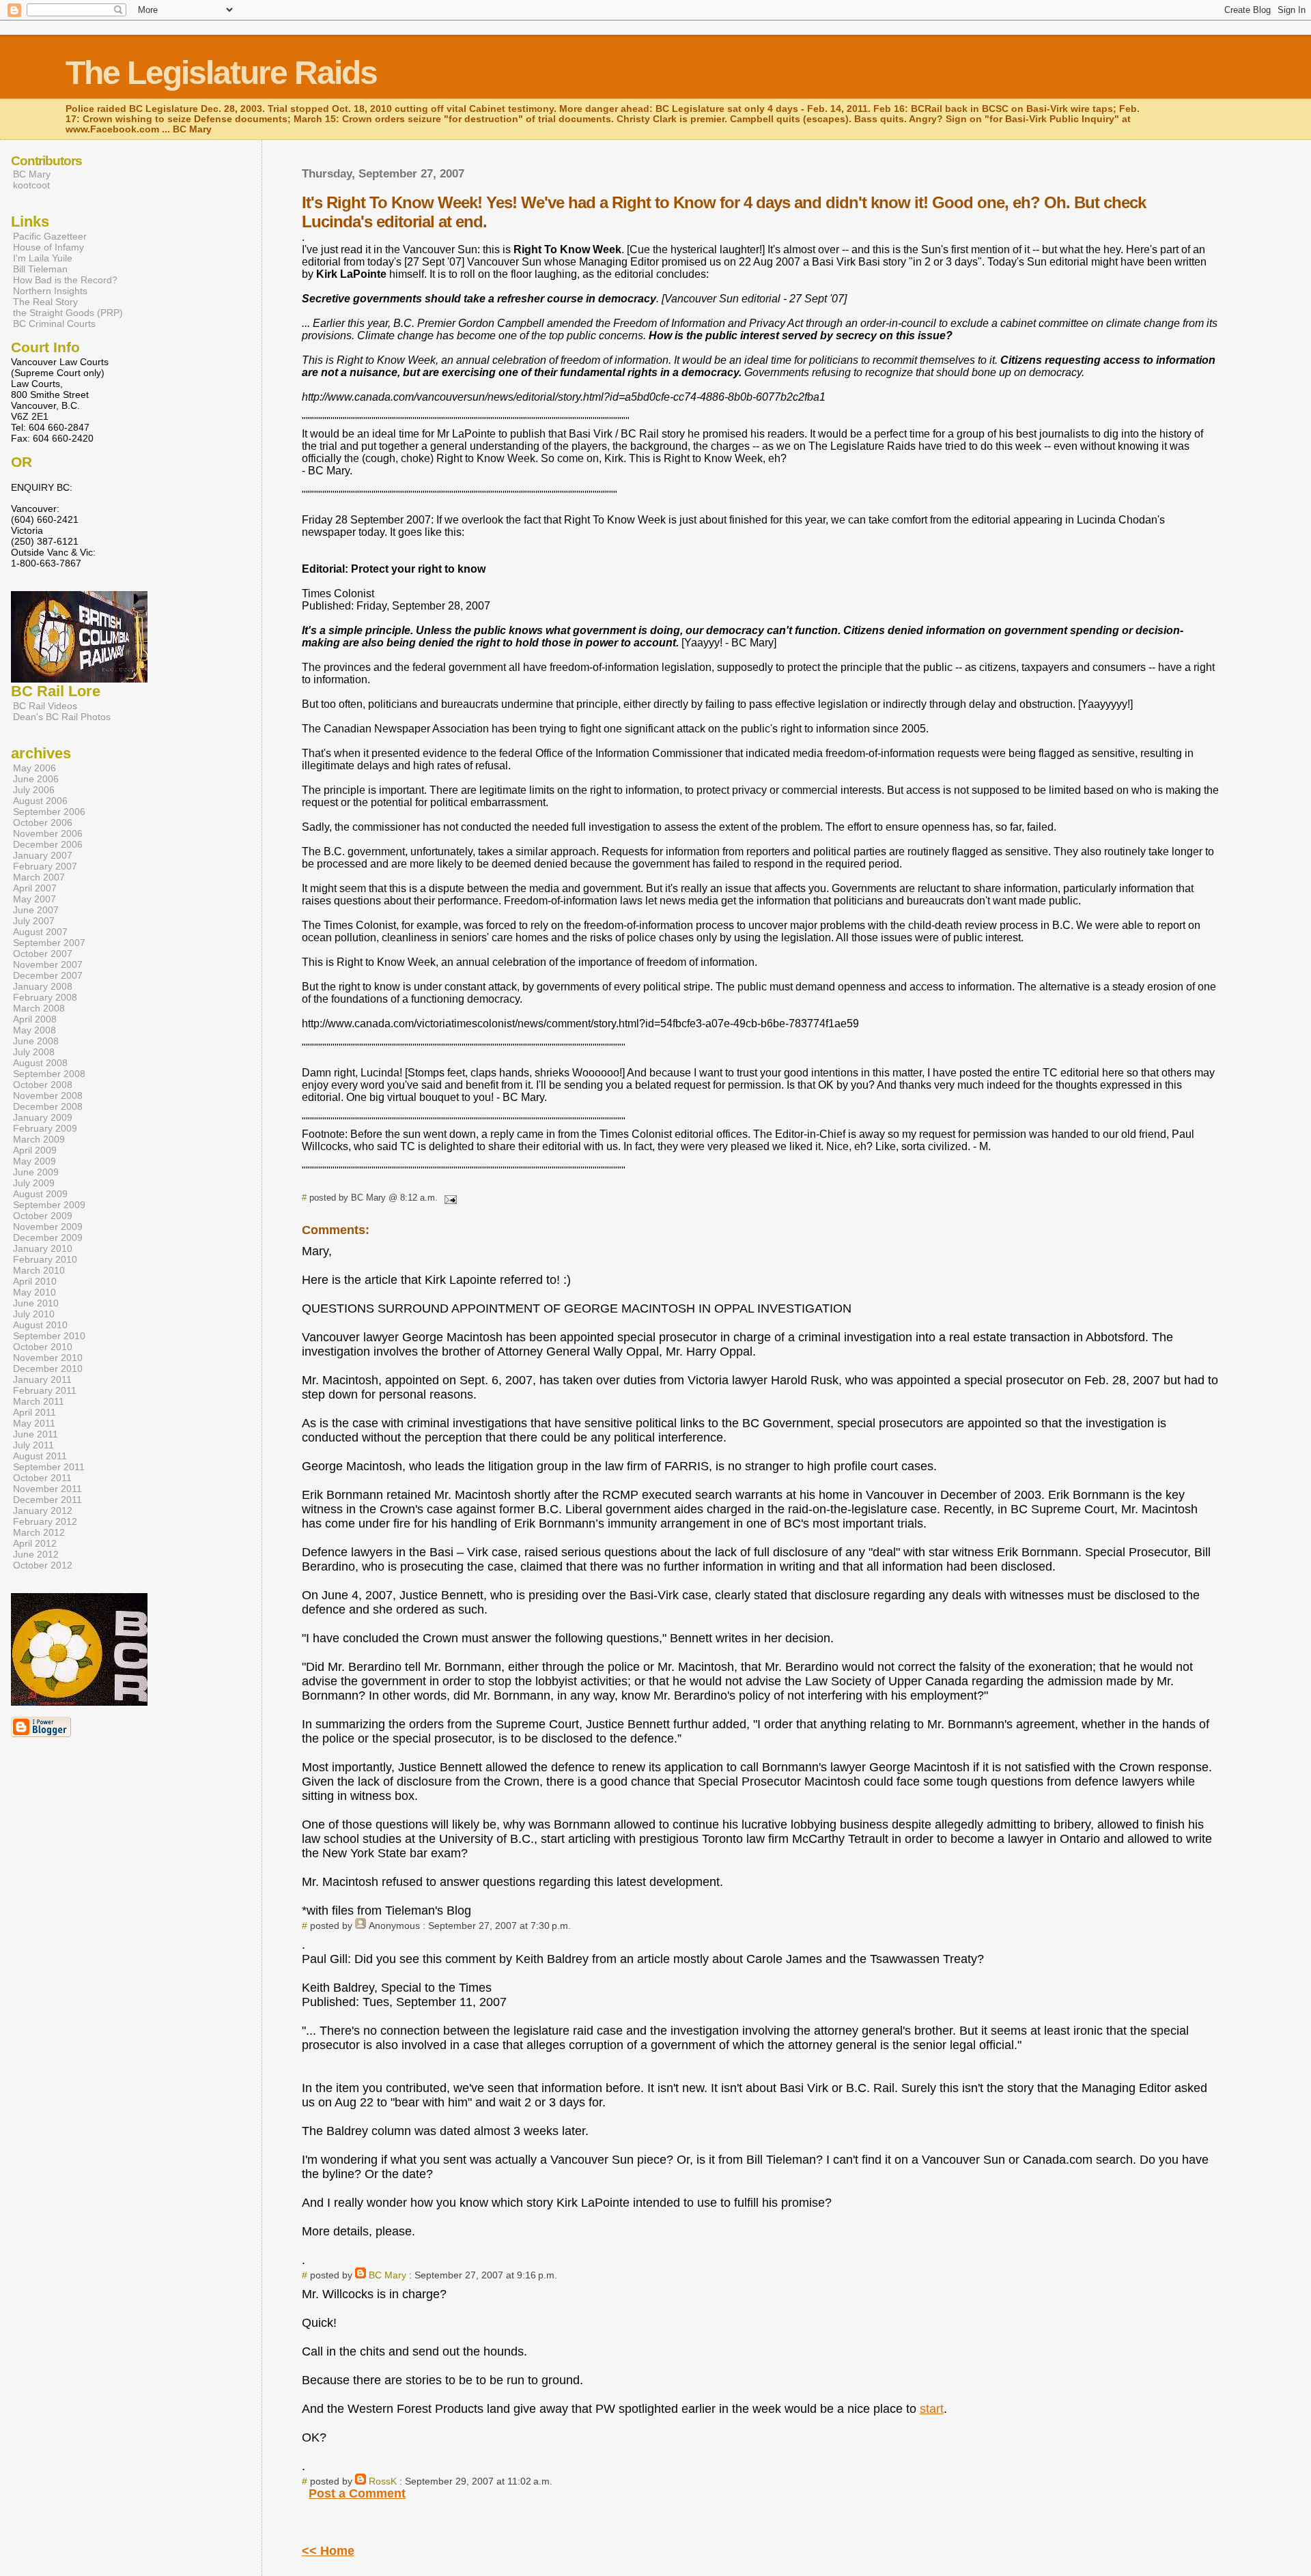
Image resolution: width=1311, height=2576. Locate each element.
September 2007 (49, 943)
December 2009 (48, 1237)
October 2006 (43, 822)
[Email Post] (449, 1198)
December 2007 (48, 975)
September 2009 (49, 1205)
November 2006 (48, 833)
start (932, 2409)
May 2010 (34, 1292)
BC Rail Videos (45, 706)
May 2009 (34, 1161)
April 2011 (34, 1412)
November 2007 (48, 964)
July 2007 (34, 921)
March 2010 (39, 1270)
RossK (383, 2481)
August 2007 (40, 932)
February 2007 (45, 866)
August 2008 (40, 1063)
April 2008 (35, 1019)
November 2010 (48, 1358)
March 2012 (39, 1532)
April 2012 (35, 1543)
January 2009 (43, 1117)
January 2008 (43, 986)
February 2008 (45, 997)
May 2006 (34, 768)
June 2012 (36, 1554)
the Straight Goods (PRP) (68, 313)
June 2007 (36, 910)
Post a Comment (357, 2493)
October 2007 (43, 954)
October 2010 (43, 1347)
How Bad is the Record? (65, 280)
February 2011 (45, 1390)
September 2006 (49, 812)
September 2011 (49, 1467)
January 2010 (43, 1248)
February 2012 (45, 1521)
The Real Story (45, 302)
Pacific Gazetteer (50, 236)
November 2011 (47, 1489)
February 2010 (45, 1259)
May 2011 (34, 1423)
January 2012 (43, 1511)
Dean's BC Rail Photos (62, 717)
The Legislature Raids (221, 73)
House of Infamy (48, 247)
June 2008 (36, 1041)
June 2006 (36, 779)
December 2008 (48, 1106)
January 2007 (43, 855)
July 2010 (34, 1314)
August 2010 (40, 1325)
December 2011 (47, 1500)
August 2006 (40, 801)
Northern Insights (50, 291)
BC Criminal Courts (54, 324)
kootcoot (31, 185)
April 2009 (35, 1150)
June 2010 (36, 1303)
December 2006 (48, 844)
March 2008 (39, 1008)
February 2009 (45, 1128)
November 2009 (48, 1227)
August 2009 (40, 1194)
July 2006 (34, 790)
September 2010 (49, 1336)
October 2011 (42, 1478)
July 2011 (33, 1445)
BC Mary (387, 2275)
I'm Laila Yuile (43, 258)
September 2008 (49, 1074)
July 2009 (34, 1183)
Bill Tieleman (40, 269)
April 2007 (35, 888)
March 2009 (39, 1139)
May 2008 (34, 1030)
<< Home (328, 2551)
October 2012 (43, 1565)
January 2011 (42, 1379)
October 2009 (43, 1216)
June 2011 (36, 1434)
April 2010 (35, 1281)
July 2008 (34, 1052)
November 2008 (48, 1096)
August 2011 (40, 1456)
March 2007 (39, 877)
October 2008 (43, 1085)
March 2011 (39, 1401)
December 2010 (48, 1369)
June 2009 (36, 1172)
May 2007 (34, 899)
